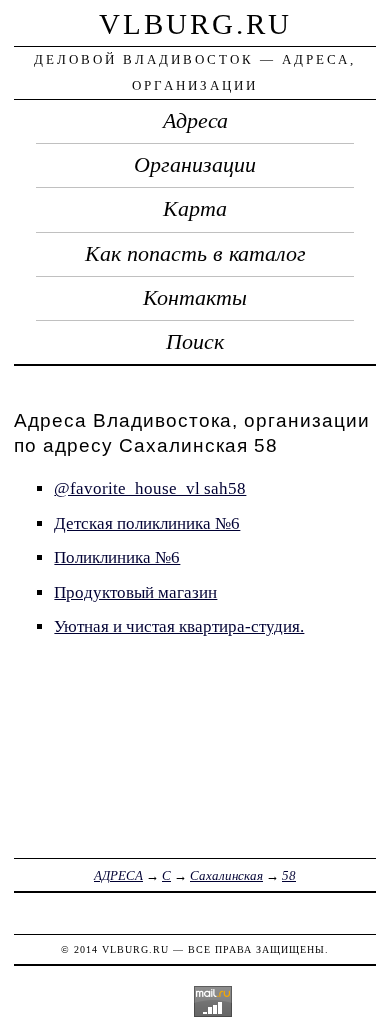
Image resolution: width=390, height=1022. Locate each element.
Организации (195, 165)
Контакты (195, 298)
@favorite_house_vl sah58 (150, 488)
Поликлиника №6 (117, 557)
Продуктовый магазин (135, 592)
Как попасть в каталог (195, 254)
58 (289, 875)
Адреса (195, 121)
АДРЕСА (118, 875)
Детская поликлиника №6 (147, 523)
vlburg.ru (195, 24)
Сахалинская (226, 875)
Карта (195, 209)
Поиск (195, 342)
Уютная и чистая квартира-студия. (179, 626)
